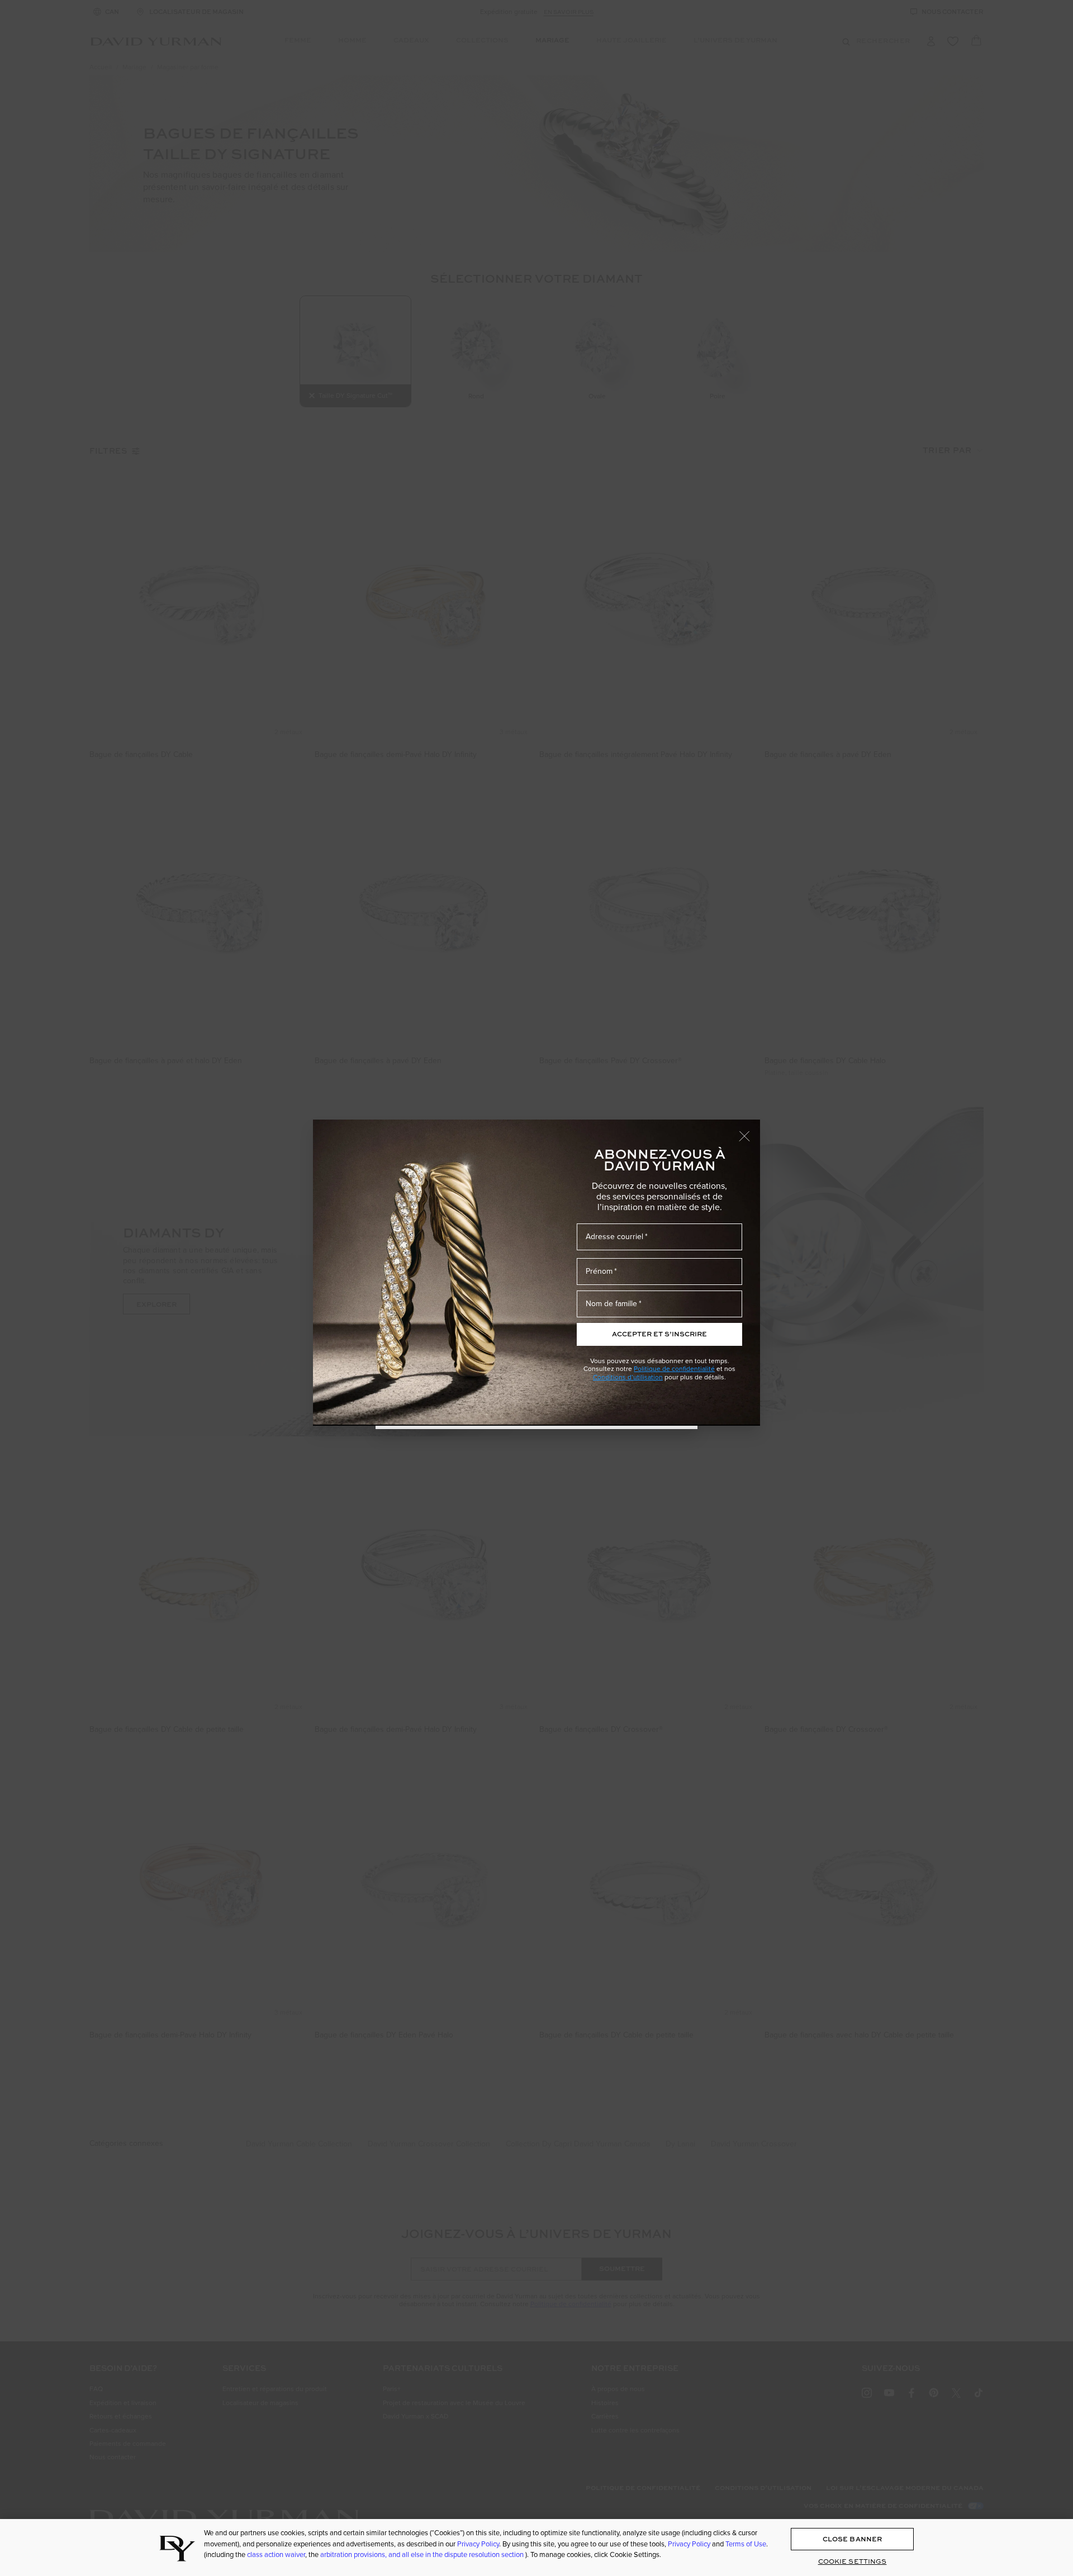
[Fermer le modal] (749, 1131)
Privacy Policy (478, 2544)
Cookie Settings (853, 2561)
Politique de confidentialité (674, 1368)
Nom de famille (611, 1303)
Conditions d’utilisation (628, 1377)
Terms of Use (746, 2544)
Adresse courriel (614, 1236)
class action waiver (276, 2554)
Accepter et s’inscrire (659, 1334)
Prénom (599, 1271)
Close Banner (852, 2539)
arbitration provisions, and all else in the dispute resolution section (423, 2554)
